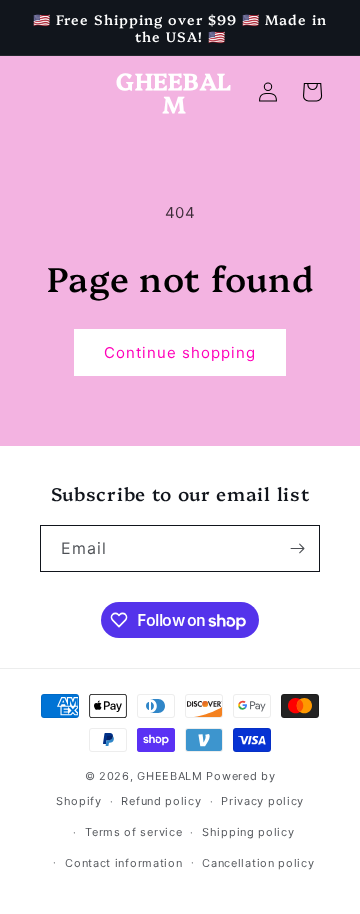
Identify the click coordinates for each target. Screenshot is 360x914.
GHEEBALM (170, 776)
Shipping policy (248, 832)
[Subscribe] (297, 548)
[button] (312, 92)
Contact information (123, 863)
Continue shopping (180, 352)
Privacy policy (262, 801)
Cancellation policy (258, 863)
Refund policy (161, 801)
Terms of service (133, 832)
